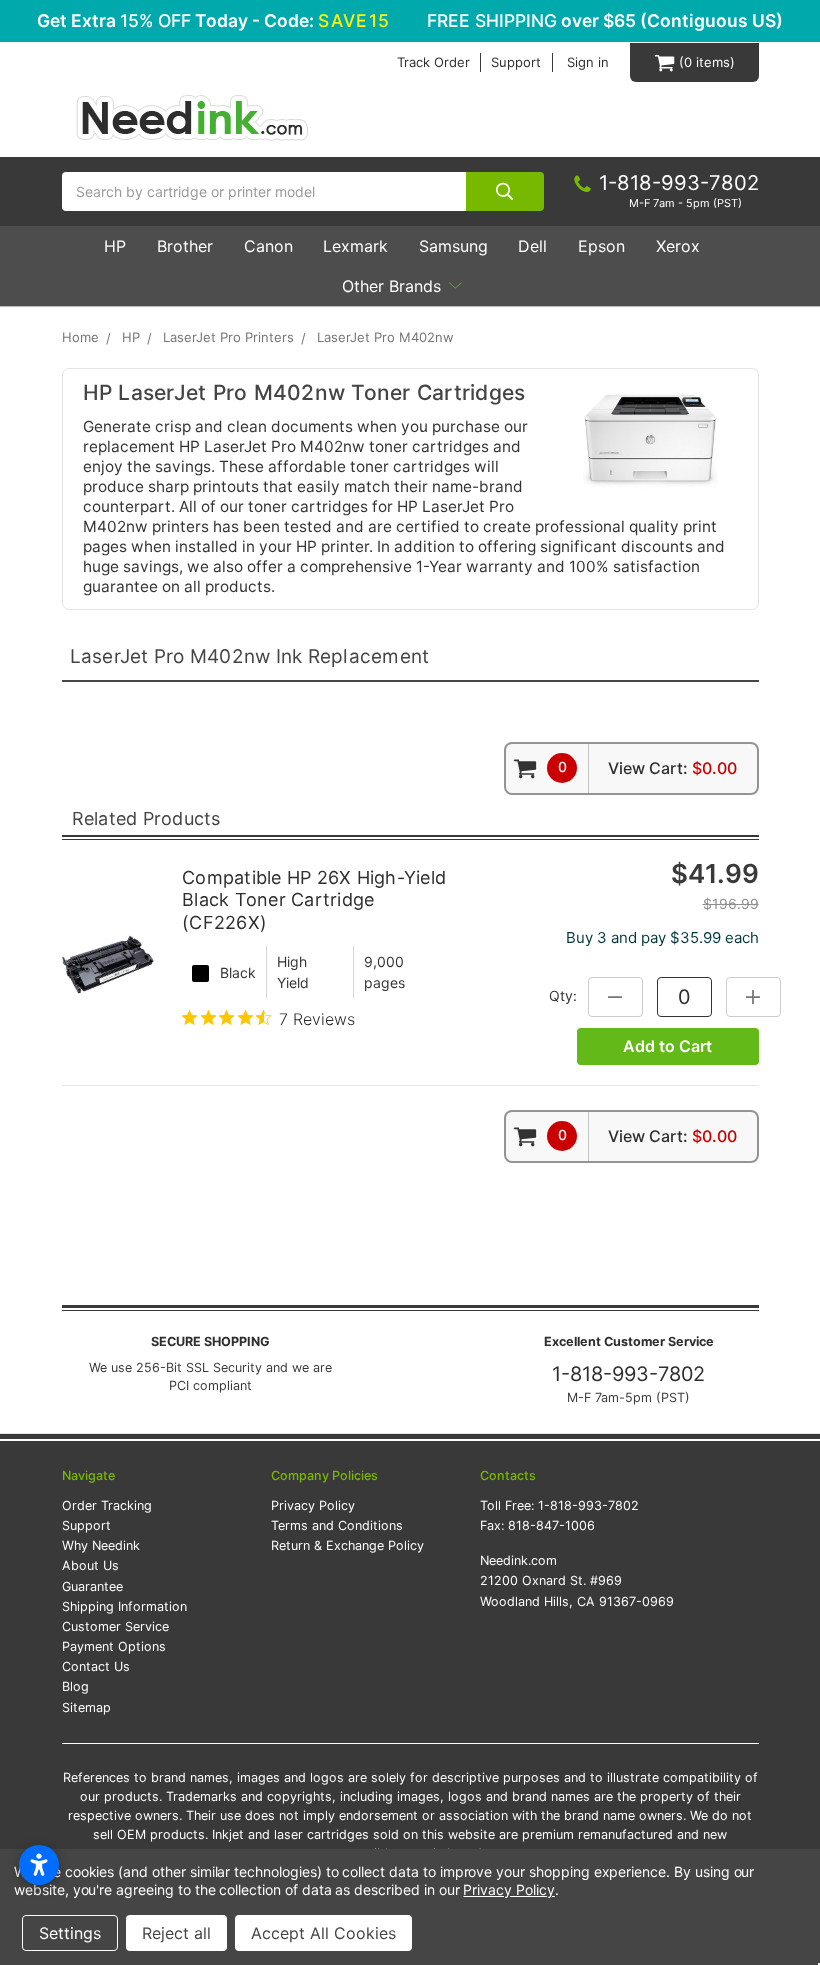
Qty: (563, 995)
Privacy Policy (313, 1505)
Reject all (176, 1933)
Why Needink (101, 1545)
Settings (70, 1933)
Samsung (453, 246)
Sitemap (86, 1707)
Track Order (433, 62)
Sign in (588, 62)
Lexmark (355, 246)
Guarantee (92, 1586)
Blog (75, 1686)
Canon (268, 246)
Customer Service (115, 1626)
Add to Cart (667, 1046)
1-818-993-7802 (628, 1374)
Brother (185, 246)
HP (115, 246)
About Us (90, 1565)
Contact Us (96, 1666)
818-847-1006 (551, 1525)
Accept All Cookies (323, 1933)
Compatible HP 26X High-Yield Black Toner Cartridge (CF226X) (314, 900)
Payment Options (114, 1646)
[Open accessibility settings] (39, 1865)
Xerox (678, 246)
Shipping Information (124, 1606)
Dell (532, 246)
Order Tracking (107, 1505)
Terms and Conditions (337, 1525)
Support (516, 62)
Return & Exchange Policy (347, 1545)
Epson (601, 246)
